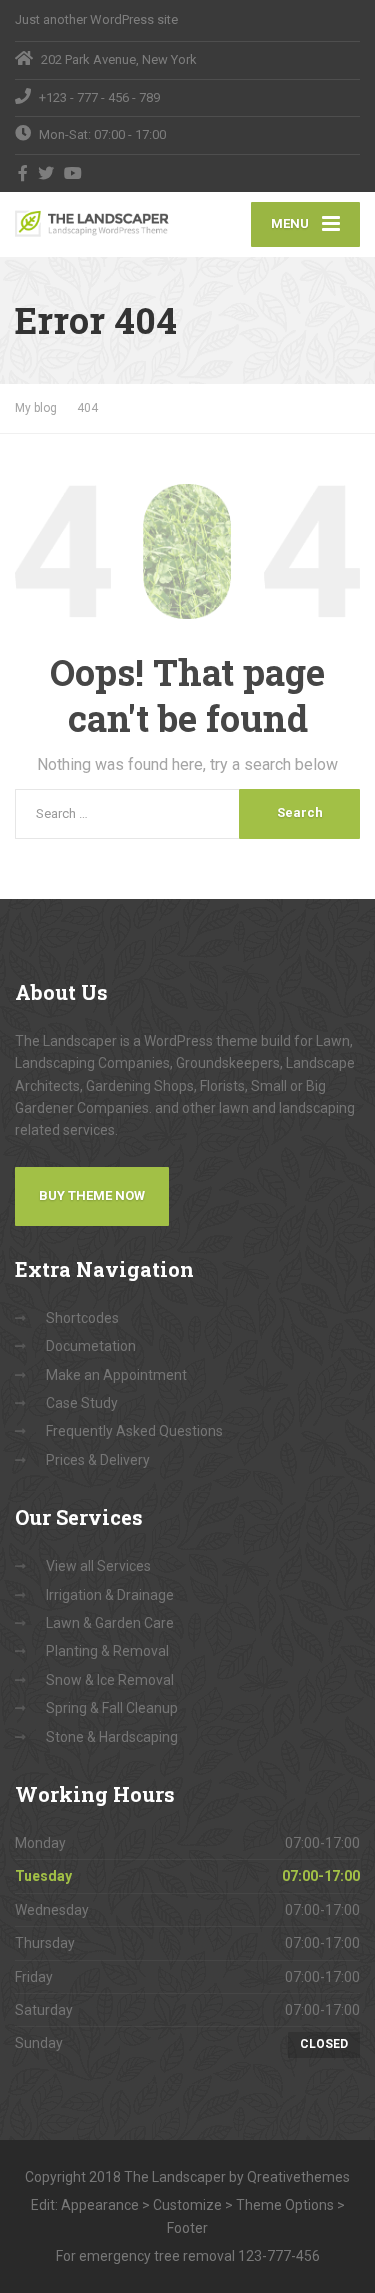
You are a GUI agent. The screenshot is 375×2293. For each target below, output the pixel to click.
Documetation (91, 1346)
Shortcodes (82, 1318)
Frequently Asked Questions (134, 1431)
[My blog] (101, 223)
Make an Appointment (116, 1375)
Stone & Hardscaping (112, 1737)
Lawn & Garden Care (110, 1623)
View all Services (98, 1566)
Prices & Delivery (98, 1460)
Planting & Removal (107, 1651)
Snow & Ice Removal (110, 1680)
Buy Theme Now (92, 1195)
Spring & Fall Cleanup (112, 1708)
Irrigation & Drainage (110, 1595)
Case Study (82, 1403)
